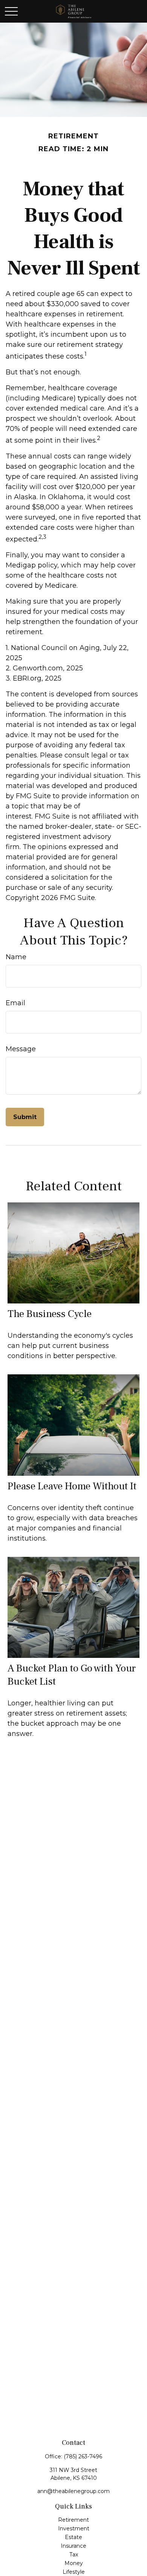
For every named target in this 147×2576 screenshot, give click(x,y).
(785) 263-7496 (83, 2456)
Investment (74, 2528)
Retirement (73, 2520)
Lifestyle (74, 2572)
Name (16, 957)
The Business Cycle (50, 1314)
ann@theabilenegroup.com (73, 2491)
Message (21, 1049)
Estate (73, 2537)
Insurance (73, 2546)
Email (15, 1003)
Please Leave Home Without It (72, 1486)
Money (74, 2563)
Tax (74, 2555)
